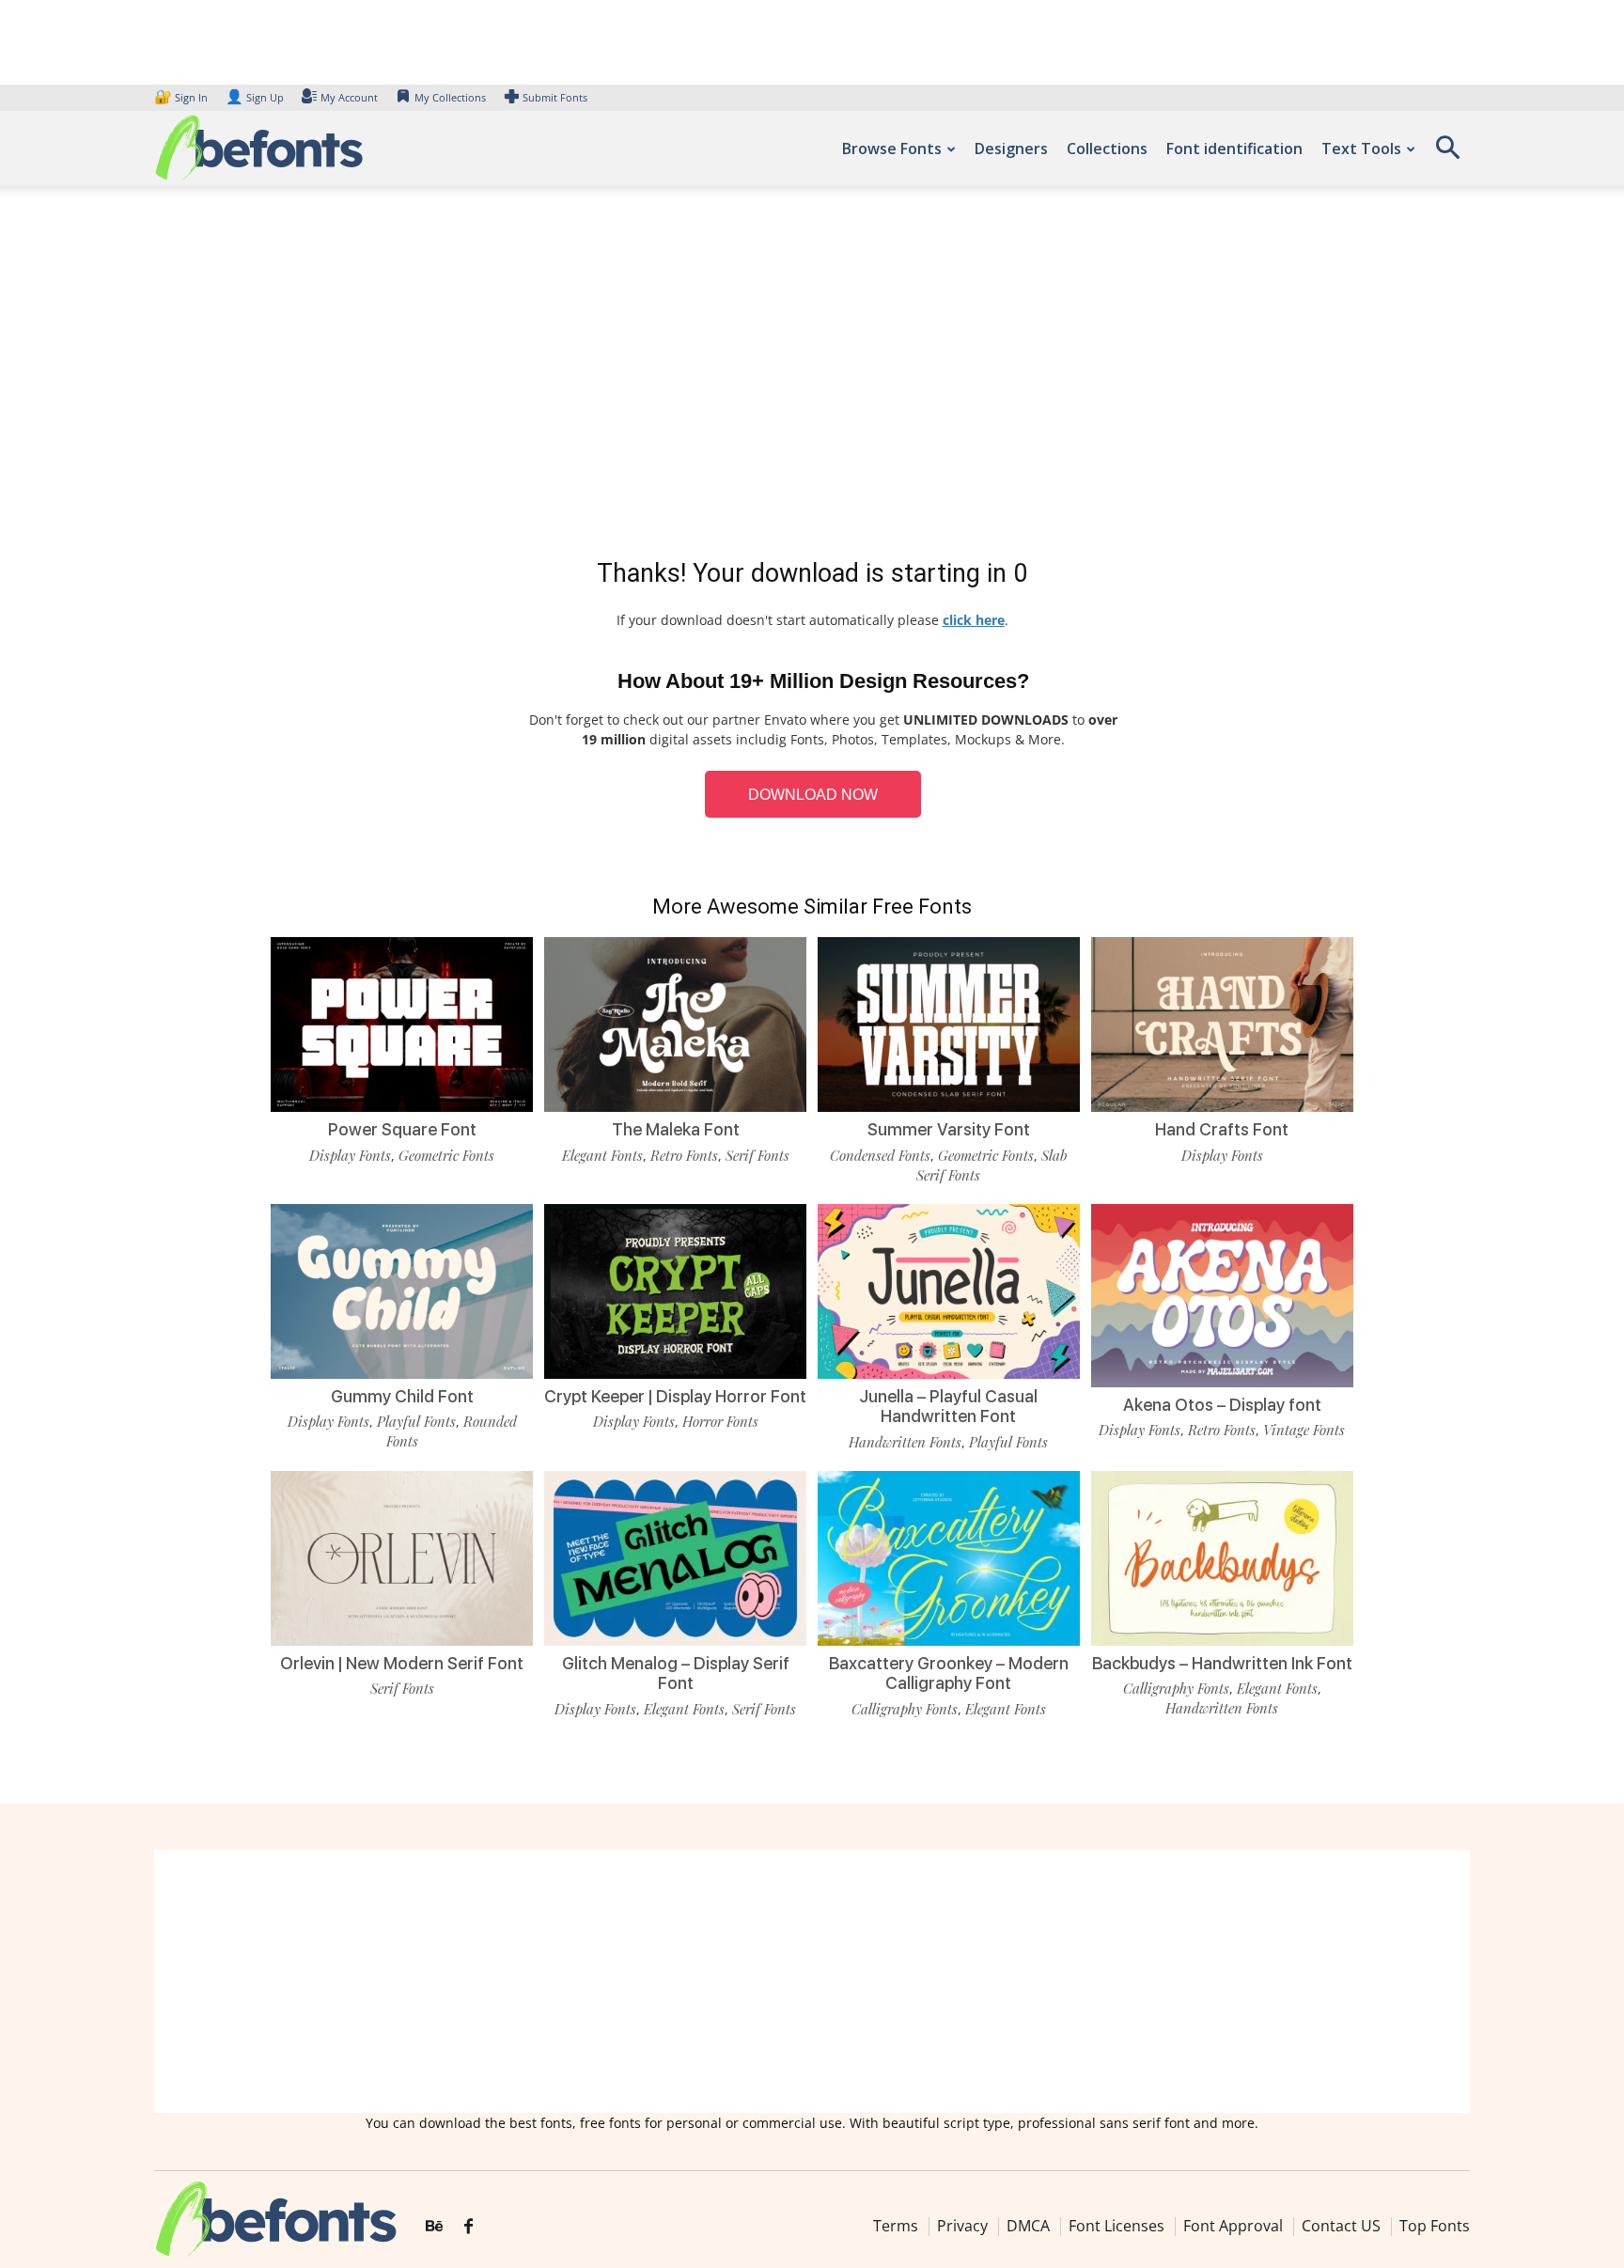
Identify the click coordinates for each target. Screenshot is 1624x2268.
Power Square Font (402, 1129)
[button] (1447, 154)
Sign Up (255, 97)
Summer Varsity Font (949, 1129)
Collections (1107, 149)
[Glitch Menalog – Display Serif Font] (675, 1557)
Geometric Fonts (446, 1155)
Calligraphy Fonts (905, 1709)
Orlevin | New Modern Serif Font (402, 1663)
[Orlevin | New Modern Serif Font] (402, 1557)
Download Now (813, 795)
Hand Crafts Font (1222, 1129)
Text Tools (1361, 149)
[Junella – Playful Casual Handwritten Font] (949, 1289)
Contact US (1341, 2226)
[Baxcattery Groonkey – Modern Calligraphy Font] (949, 1557)
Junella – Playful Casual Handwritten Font (948, 1407)
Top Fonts (1435, 2226)
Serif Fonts (757, 1155)
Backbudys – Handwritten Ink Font (1222, 1663)
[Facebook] (468, 2227)
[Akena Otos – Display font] (1222, 1294)
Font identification (1234, 149)
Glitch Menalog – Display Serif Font (676, 1674)
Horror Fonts (720, 1421)
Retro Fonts (684, 1155)
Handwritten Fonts (905, 1442)
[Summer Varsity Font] (949, 1023)
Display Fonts (350, 1155)
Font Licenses (1116, 2226)
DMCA (1028, 2226)
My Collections (450, 97)
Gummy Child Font (402, 1396)
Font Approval (1233, 2226)
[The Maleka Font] (675, 1023)
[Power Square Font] (402, 1023)
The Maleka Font (676, 1129)
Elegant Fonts (602, 1155)
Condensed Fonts (880, 1155)
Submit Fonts (555, 97)
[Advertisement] (812, 376)
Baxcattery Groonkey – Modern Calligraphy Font (949, 1674)
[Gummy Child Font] (402, 1289)
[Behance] (434, 2227)
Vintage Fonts (1304, 1430)
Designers (1011, 149)
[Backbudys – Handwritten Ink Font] (1222, 1557)
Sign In (182, 97)
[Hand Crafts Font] (1222, 1023)
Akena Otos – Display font (1222, 1405)
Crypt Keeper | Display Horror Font (675, 1396)
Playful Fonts (416, 1421)
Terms (896, 2226)
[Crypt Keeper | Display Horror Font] (675, 1289)
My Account (349, 97)
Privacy (962, 2226)
